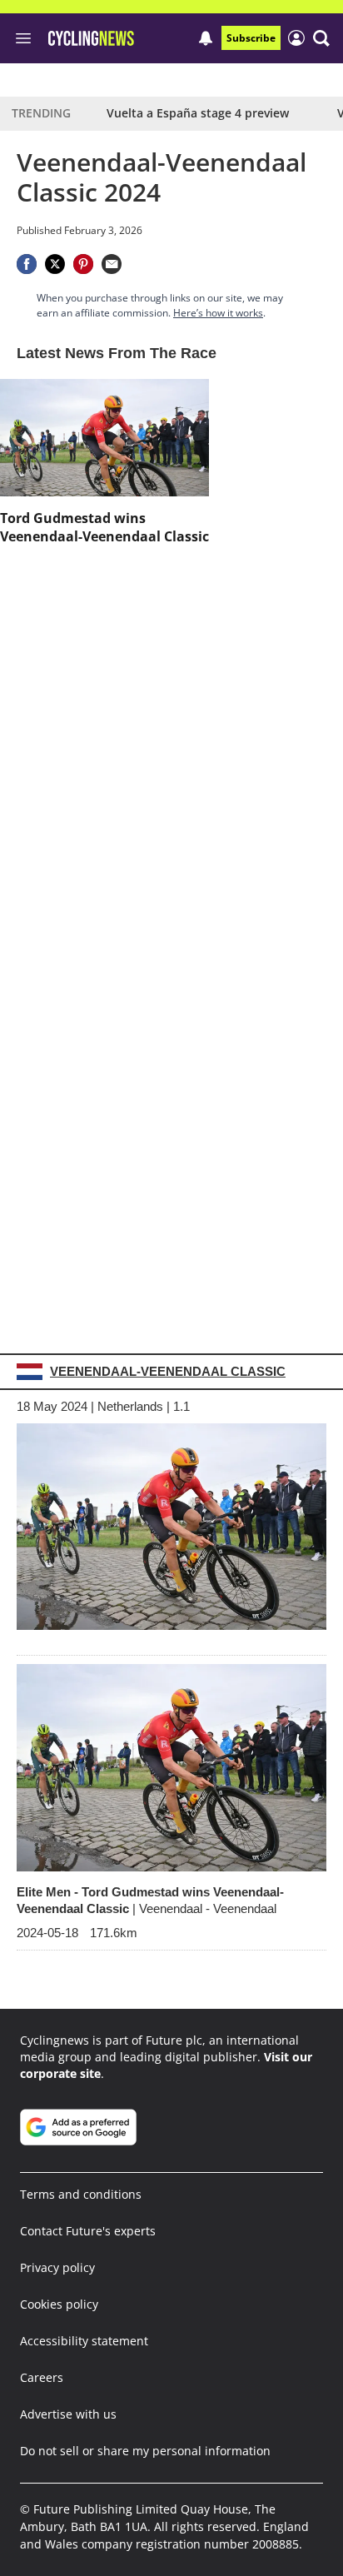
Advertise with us (68, 2414)
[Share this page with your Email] (112, 264)
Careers (42, 2377)
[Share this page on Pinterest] (83, 264)
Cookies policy (59, 2304)
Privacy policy (57, 2267)
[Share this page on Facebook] (27, 264)
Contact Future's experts (88, 2231)
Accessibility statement (84, 2341)
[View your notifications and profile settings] (206, 38)
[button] (321, 38)
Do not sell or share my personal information (145, 2451)
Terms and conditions (81, 2194)
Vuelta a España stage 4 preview (198, 113)
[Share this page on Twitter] (55, 264)
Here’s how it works (218, 313)
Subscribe (251, 38)
